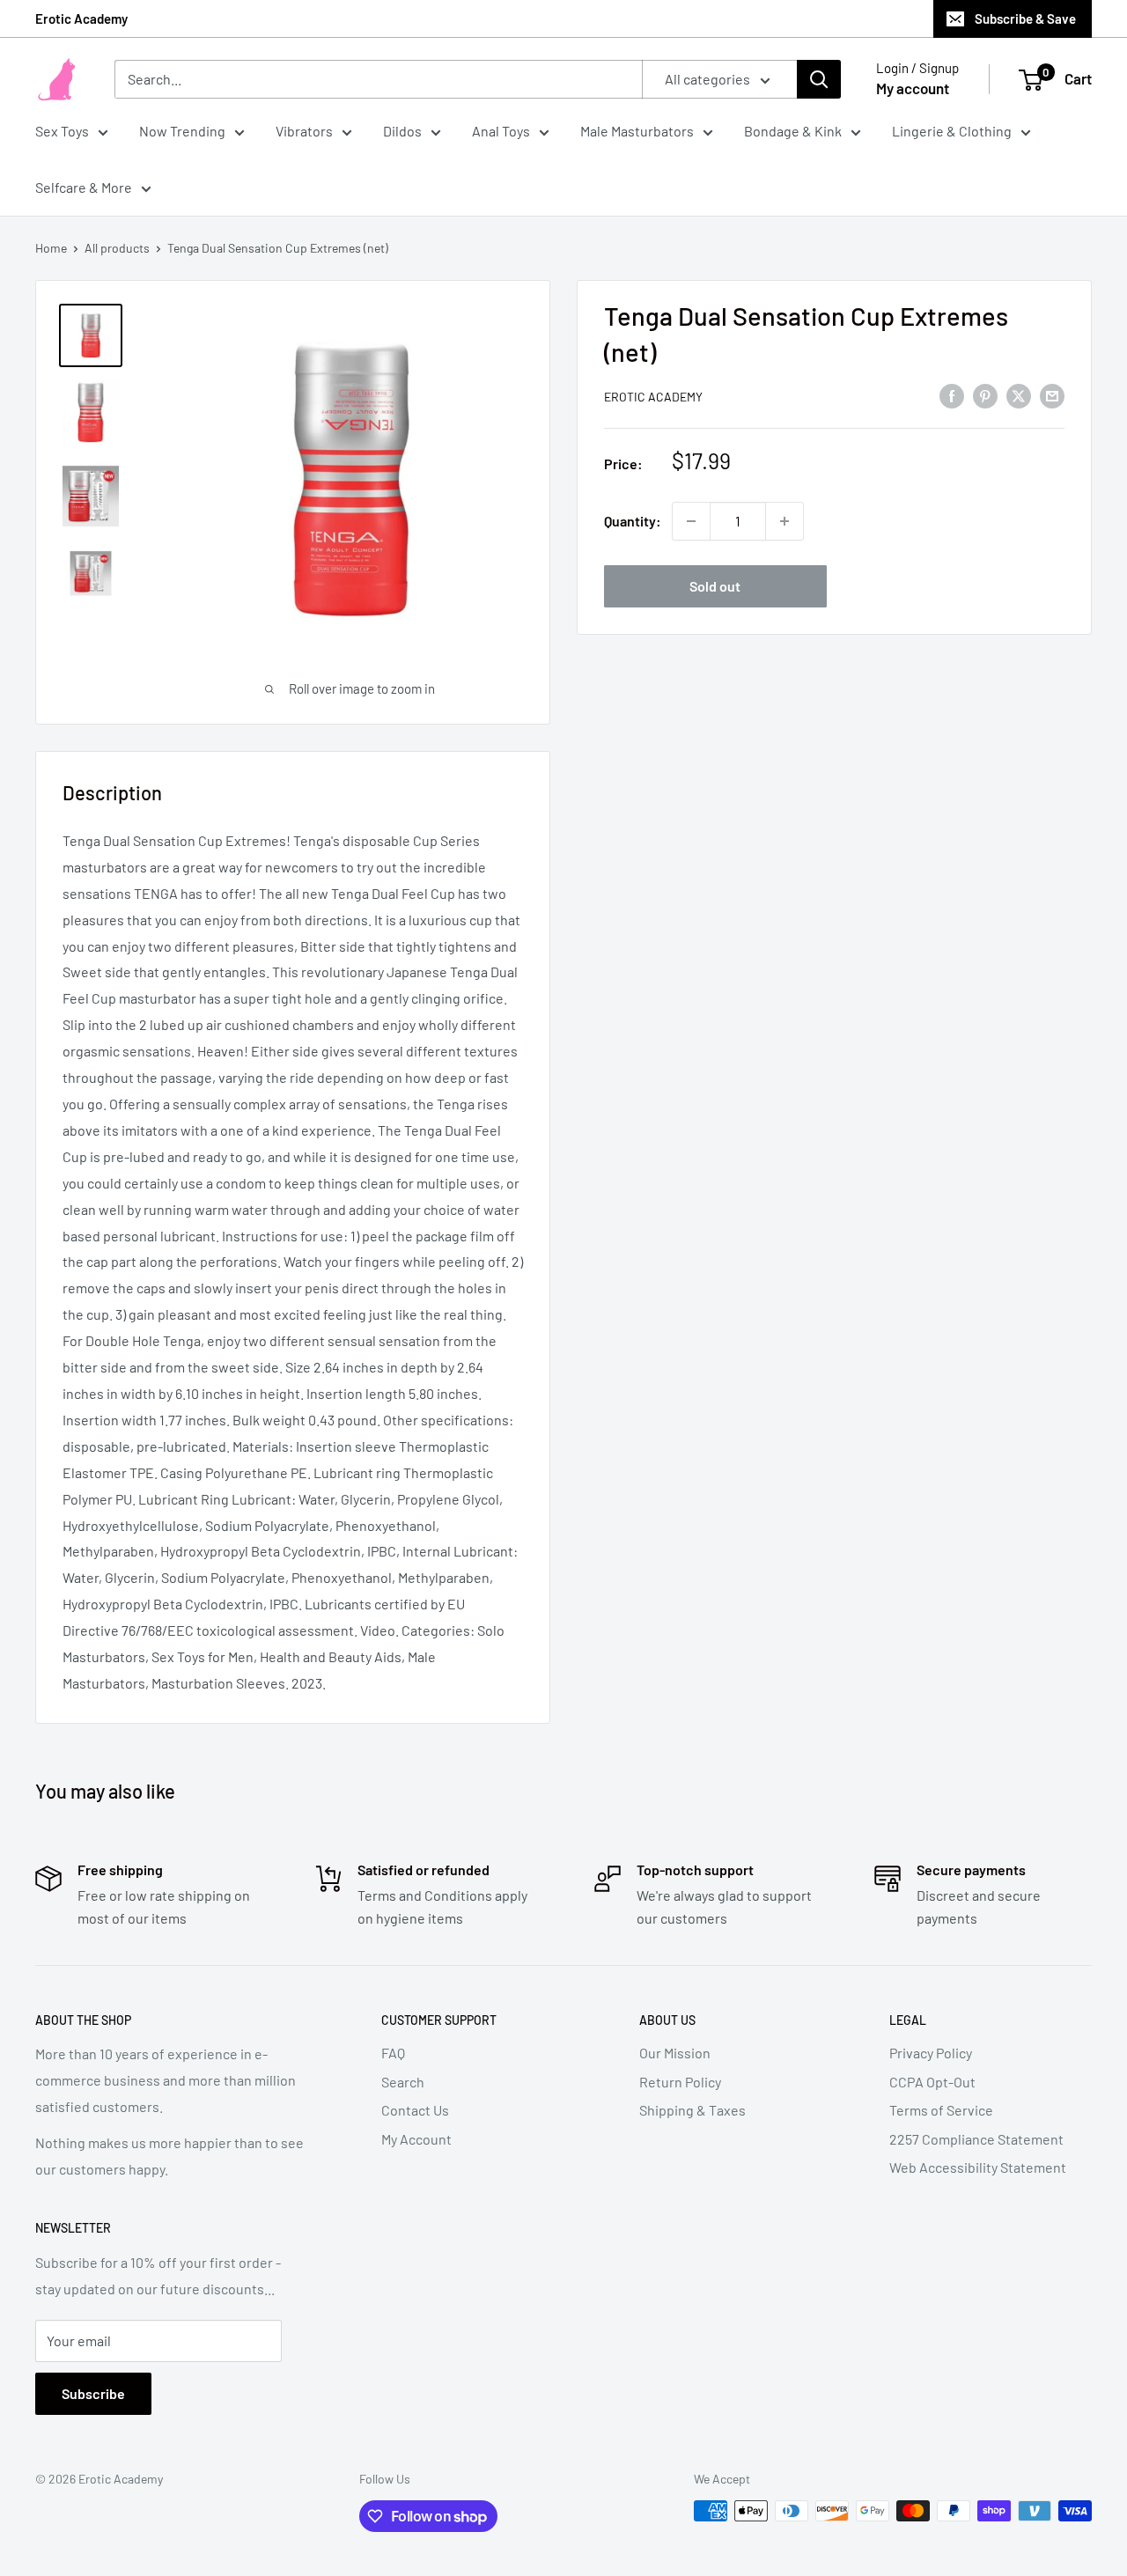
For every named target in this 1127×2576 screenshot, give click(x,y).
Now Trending (182, 131)
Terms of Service (941, 2110)
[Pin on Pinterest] (985, 395)
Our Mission (675, 2053)
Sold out (715, 586)
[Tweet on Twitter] (1019, 395)
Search (403, 2082)
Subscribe (93, 2393)
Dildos (402, 131)
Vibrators (304, 131)
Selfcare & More (84, 187)
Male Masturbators (637, 131)
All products (117, 248)
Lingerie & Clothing (952, 131)
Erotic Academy (81, 18)
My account (913, 88)
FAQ (393, 2053)
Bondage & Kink (793, 131)
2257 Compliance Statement (976, 2139)
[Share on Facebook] (952, 395)
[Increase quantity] (784, 521)
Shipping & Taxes (692, 2110)
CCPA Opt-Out (932, 2082)
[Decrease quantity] (691, 521)
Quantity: (633, 521)
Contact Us (415, 2110)
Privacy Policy (931, 2053)
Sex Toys (62, 131)
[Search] (819, 79)
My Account (416, 2139)
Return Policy (680, 2082)
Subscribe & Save (1025, 18)
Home (51, 248)
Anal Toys (501, 131)
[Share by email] (1052, 395)
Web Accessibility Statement (978, 2167)
